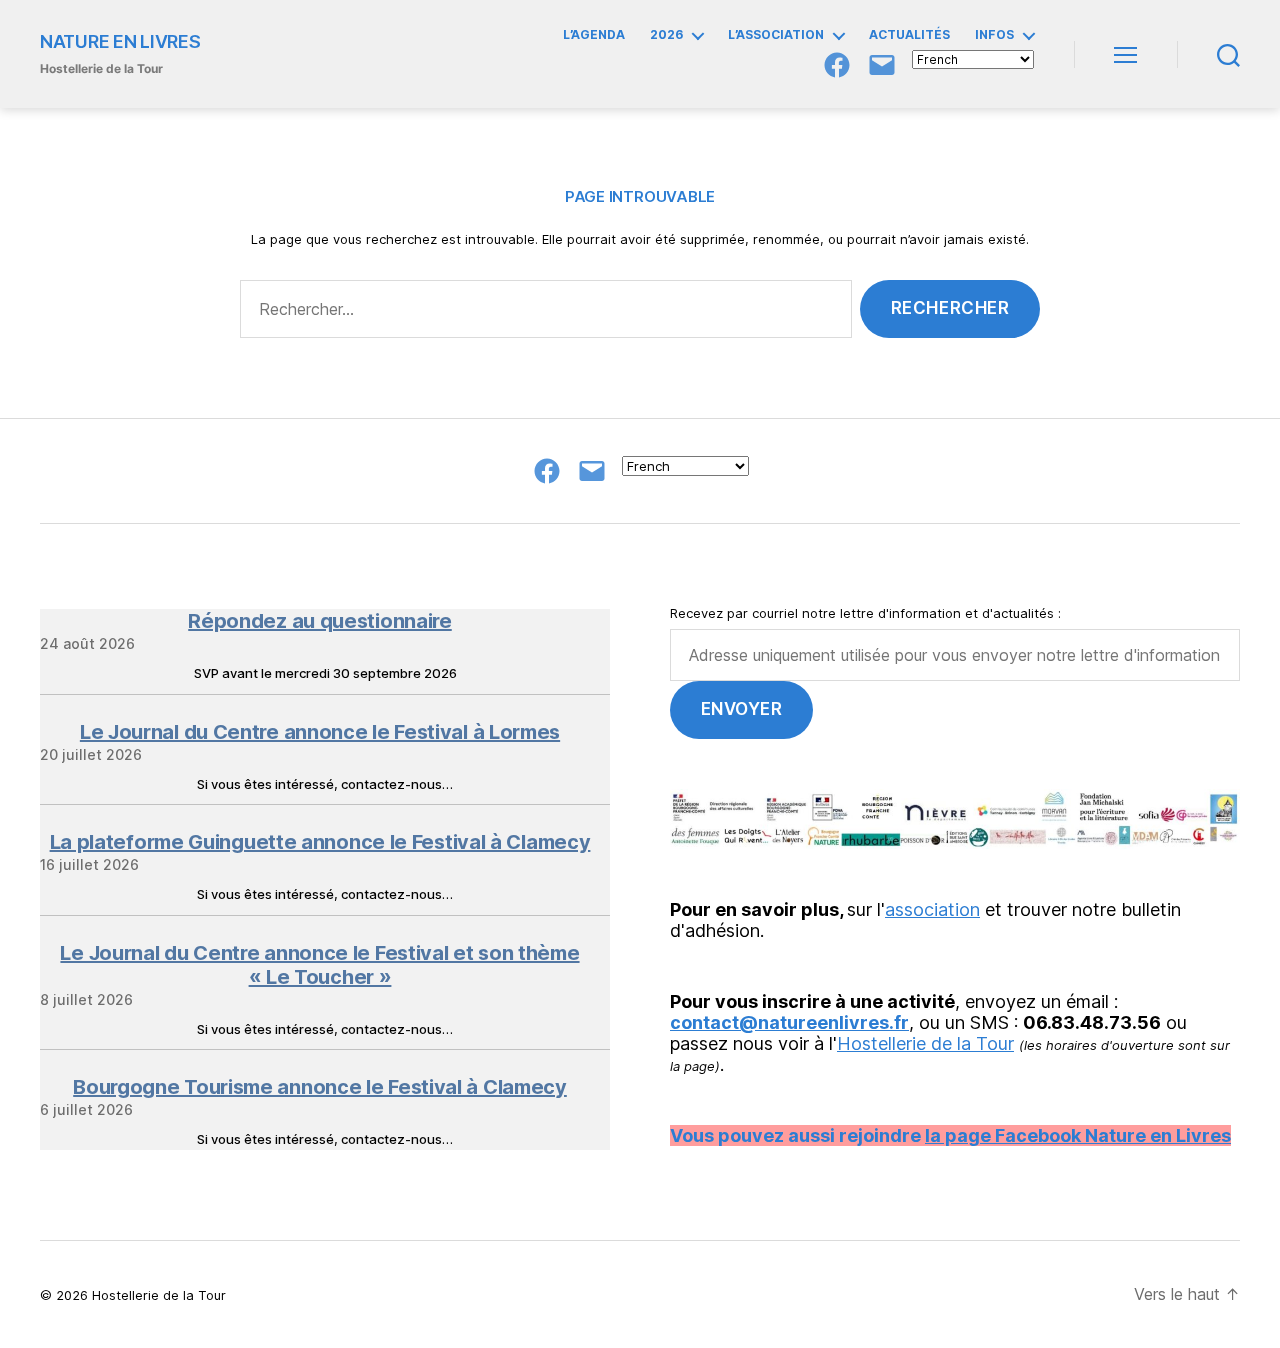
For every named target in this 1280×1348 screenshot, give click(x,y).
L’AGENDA (594, 35)
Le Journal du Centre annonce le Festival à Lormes (320, 732)
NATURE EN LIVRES (120, 42)
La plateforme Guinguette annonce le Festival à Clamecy (320, 842)
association (932, 909)
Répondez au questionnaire (320, 621)
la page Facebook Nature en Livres (1078, 1135)
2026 (666, 35)
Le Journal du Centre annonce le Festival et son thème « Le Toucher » (319, 965)
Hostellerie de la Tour (925, 1043)
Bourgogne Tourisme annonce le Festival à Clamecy (320, 1087)
